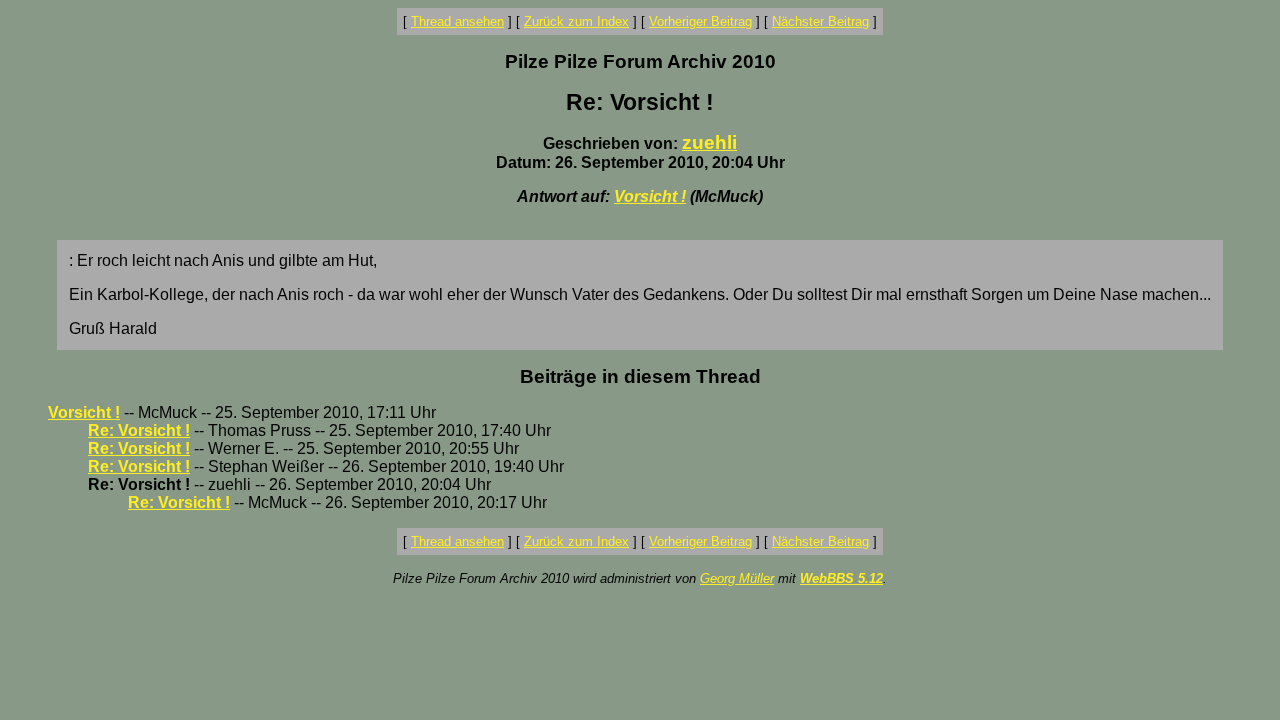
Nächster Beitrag (820, 21)
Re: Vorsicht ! (139, 430)
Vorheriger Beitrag (700, 21)
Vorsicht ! (650, 196)
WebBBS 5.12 (841, 578)
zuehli (709, 142)
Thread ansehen (457, 21)
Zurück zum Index (576, 21)
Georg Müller (737, 578)
